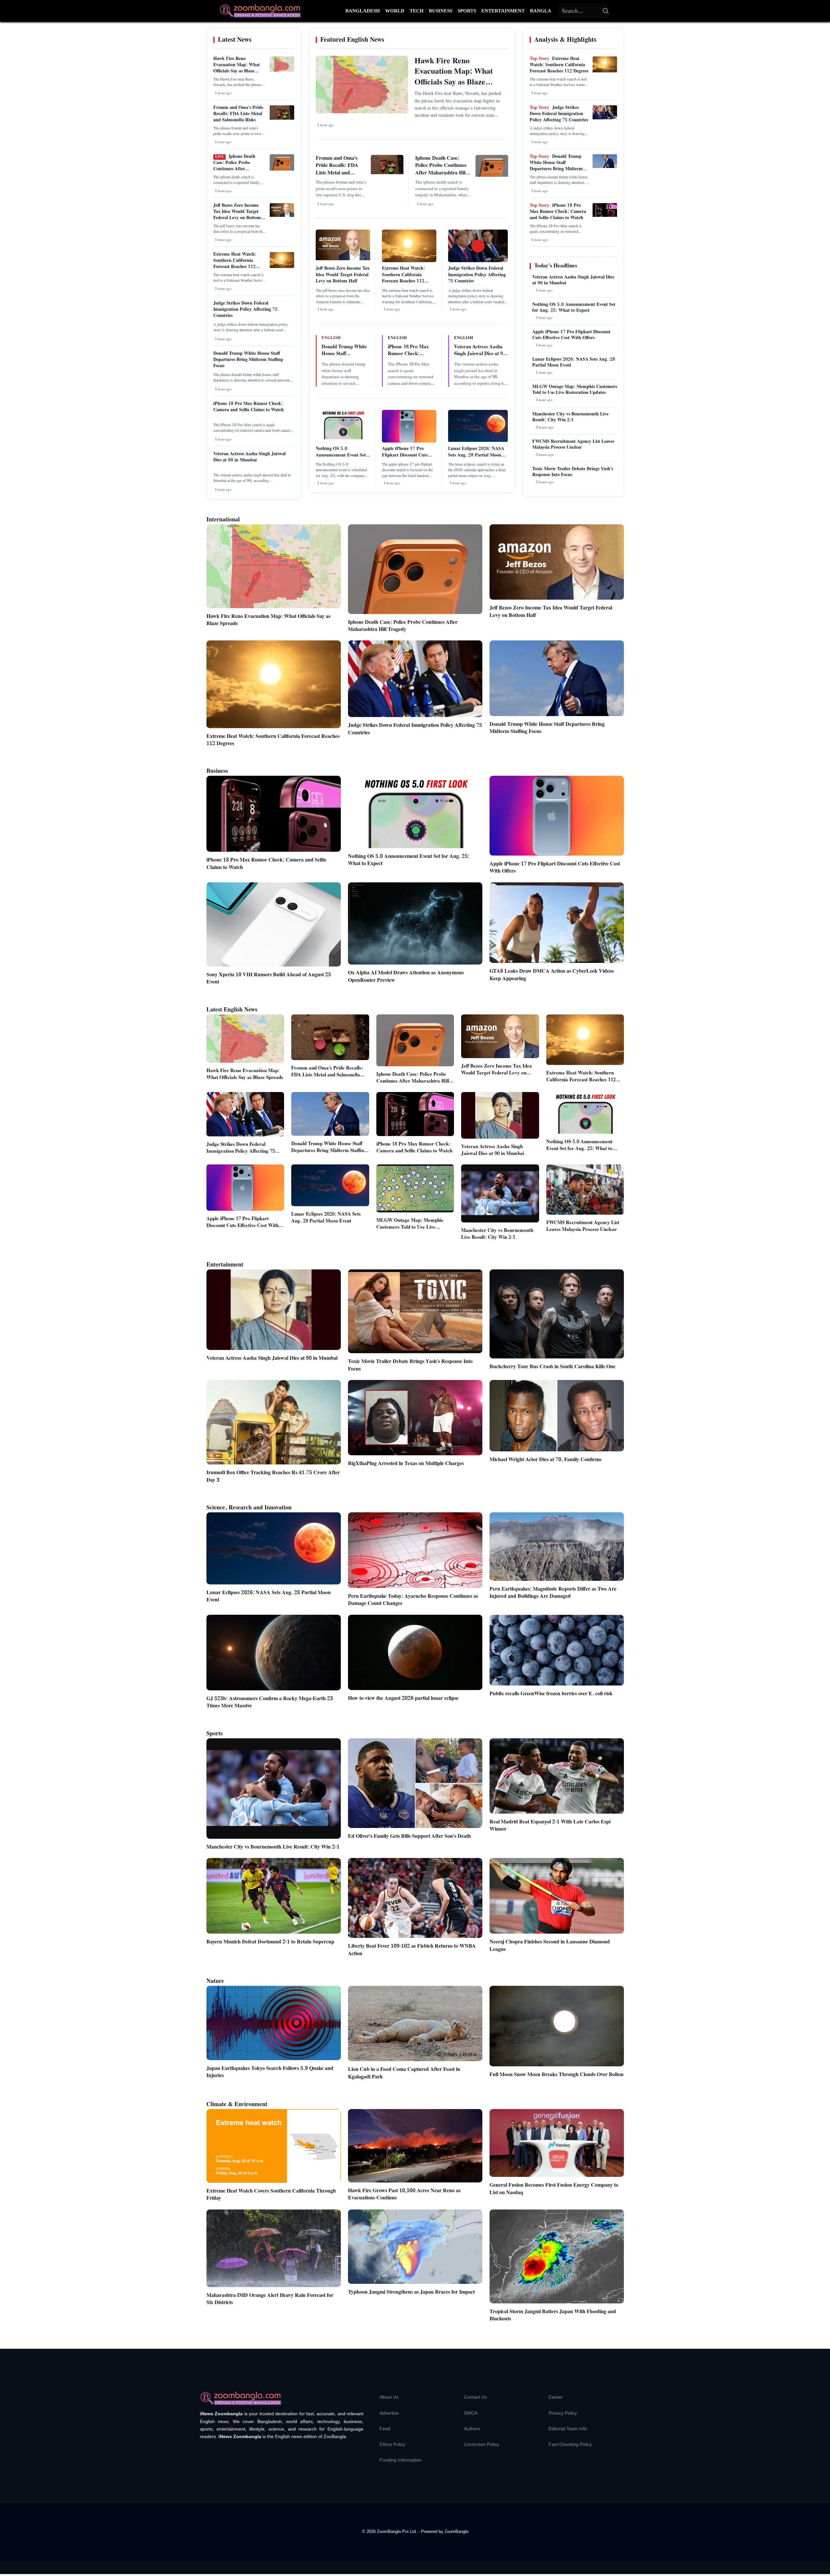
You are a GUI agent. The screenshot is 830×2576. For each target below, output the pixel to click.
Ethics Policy (392, 2444)
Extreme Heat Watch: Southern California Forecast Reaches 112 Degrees (235, 264)
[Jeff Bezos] (282, 216)
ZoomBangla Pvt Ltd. (398, 2531)
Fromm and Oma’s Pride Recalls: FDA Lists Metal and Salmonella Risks (238, 114)
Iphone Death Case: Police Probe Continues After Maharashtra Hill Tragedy (239, 166)
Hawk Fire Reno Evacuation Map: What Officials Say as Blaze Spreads (237, 68)
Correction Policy (482, 2444)
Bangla (541, 11)
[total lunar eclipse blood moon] (478, 441)
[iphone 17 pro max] (409, 441)
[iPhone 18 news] (282, 169)
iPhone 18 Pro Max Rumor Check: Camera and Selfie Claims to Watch (249, 407)
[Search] (606, 11)
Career (556, 2397)
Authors (472, 2429)
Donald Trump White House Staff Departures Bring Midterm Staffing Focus (248, 360)
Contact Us (475, 2397)
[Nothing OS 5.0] (343, 438)
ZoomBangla (456, 2531)
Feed (385, 2429)
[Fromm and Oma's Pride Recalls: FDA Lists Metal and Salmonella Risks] (282, 118)
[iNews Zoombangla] (260, 11)
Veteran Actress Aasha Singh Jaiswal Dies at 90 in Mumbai (249, 457)
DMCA (471, 2413)
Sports (467, 11)
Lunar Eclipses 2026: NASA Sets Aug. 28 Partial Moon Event (476, 455)
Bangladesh (363, 11)
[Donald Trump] (605, 167)
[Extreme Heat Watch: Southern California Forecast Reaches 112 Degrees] (282, 267)
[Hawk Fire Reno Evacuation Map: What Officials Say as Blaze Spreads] (282, 70)
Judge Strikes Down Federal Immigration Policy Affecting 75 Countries (245, 309)
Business (441, 11)
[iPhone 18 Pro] (605, 216)
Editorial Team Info (568, 2429)
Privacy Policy (563, 2413)
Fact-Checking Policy (570, 2444)
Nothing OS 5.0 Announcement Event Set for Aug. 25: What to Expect (341, 458)
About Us (389, 2397)
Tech (417, 11)
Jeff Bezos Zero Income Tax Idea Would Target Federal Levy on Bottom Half (237, 215)
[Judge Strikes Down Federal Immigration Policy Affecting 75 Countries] (605, 118)
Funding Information (400, 2460)
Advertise (389, 2413)
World (395, 11)
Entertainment (503, 11)
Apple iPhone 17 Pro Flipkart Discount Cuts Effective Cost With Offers (408, 455)
